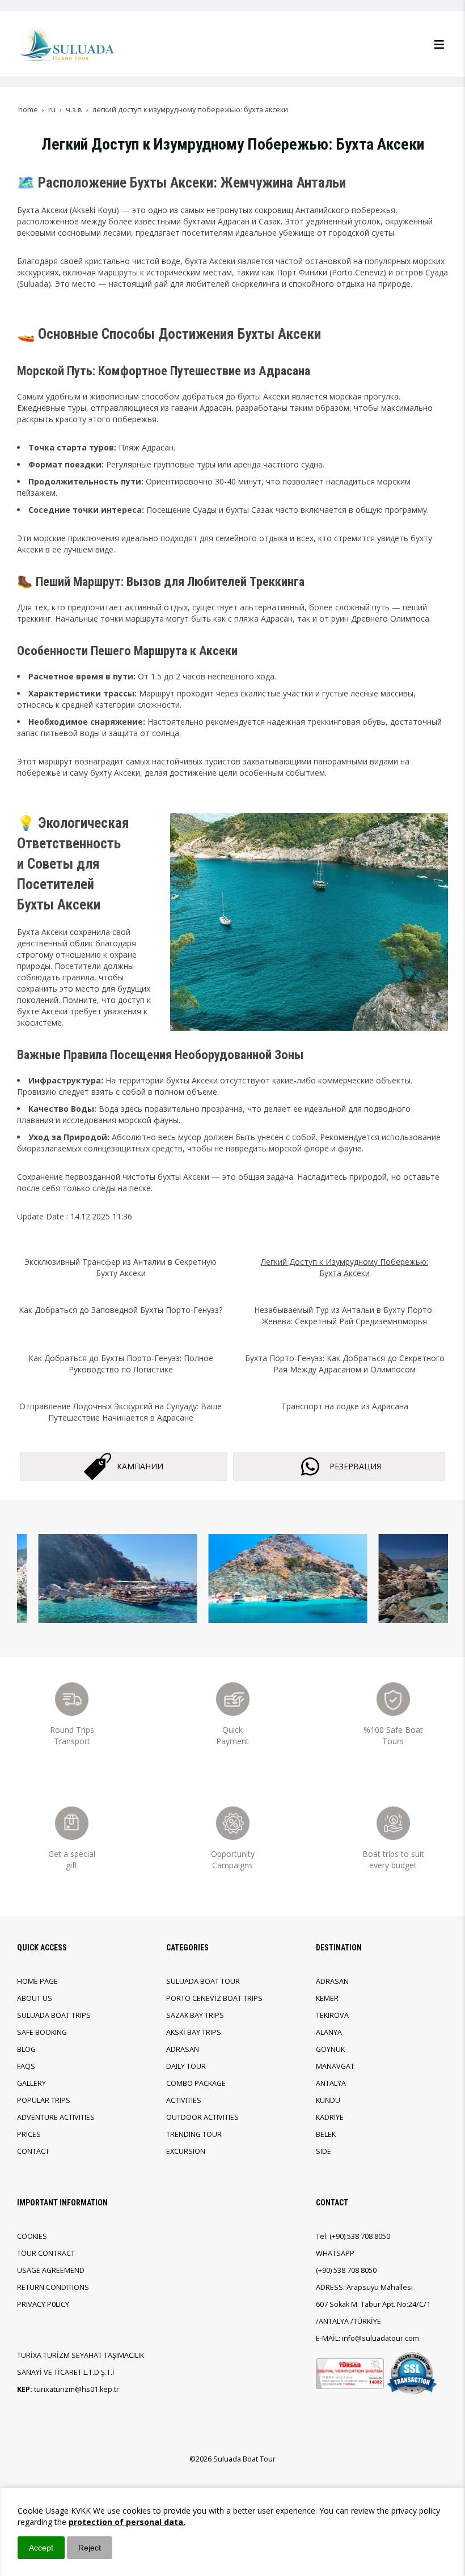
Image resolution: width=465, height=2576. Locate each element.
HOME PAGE (37, 1981)
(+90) (338, 2236)
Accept (41, 2548)
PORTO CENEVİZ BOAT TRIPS (214, 1998)
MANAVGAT (335, 2066)
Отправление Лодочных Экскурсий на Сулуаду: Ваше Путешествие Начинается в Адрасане (121, 1412)
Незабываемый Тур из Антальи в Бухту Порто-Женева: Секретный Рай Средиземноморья (344, 1315)
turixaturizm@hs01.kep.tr (77, 2389)
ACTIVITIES (184, 2100)
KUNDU (328, 2100)
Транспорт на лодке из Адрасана (345, 1406)
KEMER (327, 1998)
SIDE (324, 2151)
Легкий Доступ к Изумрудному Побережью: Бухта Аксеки (344, 1267)
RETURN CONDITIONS (53, 2287)
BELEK (326, 2134)
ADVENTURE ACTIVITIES (56, 2117)
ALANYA (329, 2032)
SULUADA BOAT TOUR (203, 1981)
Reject (90, 2548)
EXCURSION (186, 2151)
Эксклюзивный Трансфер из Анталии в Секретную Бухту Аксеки (121, 1267)
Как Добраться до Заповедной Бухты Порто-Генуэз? (121, 1310)
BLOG (26, 2049)
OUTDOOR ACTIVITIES (202, 2117)
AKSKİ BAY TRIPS (194, 2032)
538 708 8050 (369, 2236)
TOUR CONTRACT (46, 2253)
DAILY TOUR (186, 2066)
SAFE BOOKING (42, 2032)
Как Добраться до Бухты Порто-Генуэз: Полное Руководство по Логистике (121, 1364)
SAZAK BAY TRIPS (195, 2015)
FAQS (26, 2066)
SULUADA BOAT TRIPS (54, 2015)
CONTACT (33, 2151)
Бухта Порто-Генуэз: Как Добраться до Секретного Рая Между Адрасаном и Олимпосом (345, 1364)
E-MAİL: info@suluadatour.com (367, 2338)
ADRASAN (183, 2049)
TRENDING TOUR (194, 2134)
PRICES (29, 2134)
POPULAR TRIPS (44, 2100)
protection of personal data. (127, 2522)
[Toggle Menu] (439, 44)
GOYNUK (330, 2049)
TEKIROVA (332, 2015)
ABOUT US (35, 1998)
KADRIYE (330, 2117)
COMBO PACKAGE (196, 2083)
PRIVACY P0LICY (43, 2304)
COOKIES (32, 2236)
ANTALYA (331, 2083)
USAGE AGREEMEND (51, 2270)
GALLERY (31, 2083)
